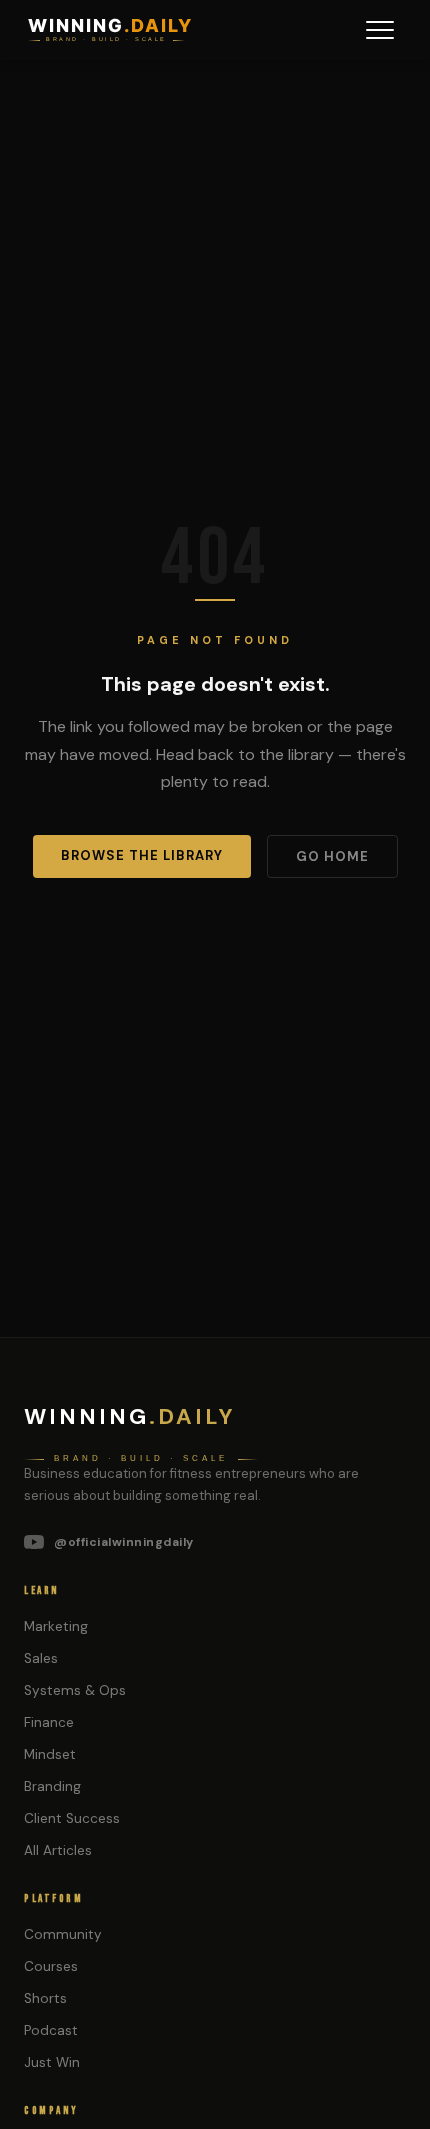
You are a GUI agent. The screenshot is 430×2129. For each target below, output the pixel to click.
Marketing (56, 1626)
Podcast (51, 2030)
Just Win (52, 2062)
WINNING (110, 26)
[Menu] (380, 30)
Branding (52, 1786)
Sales (41, 1658)
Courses (51, 1966)
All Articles (58, 1850)
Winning (130, 1416)
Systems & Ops (75, 1690)
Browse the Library (142, 855)
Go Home (332, 856)
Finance (49, 1722)
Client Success (72, 1818)
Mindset (50, 1754)
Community (63, 1934)
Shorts (45, 1998)
